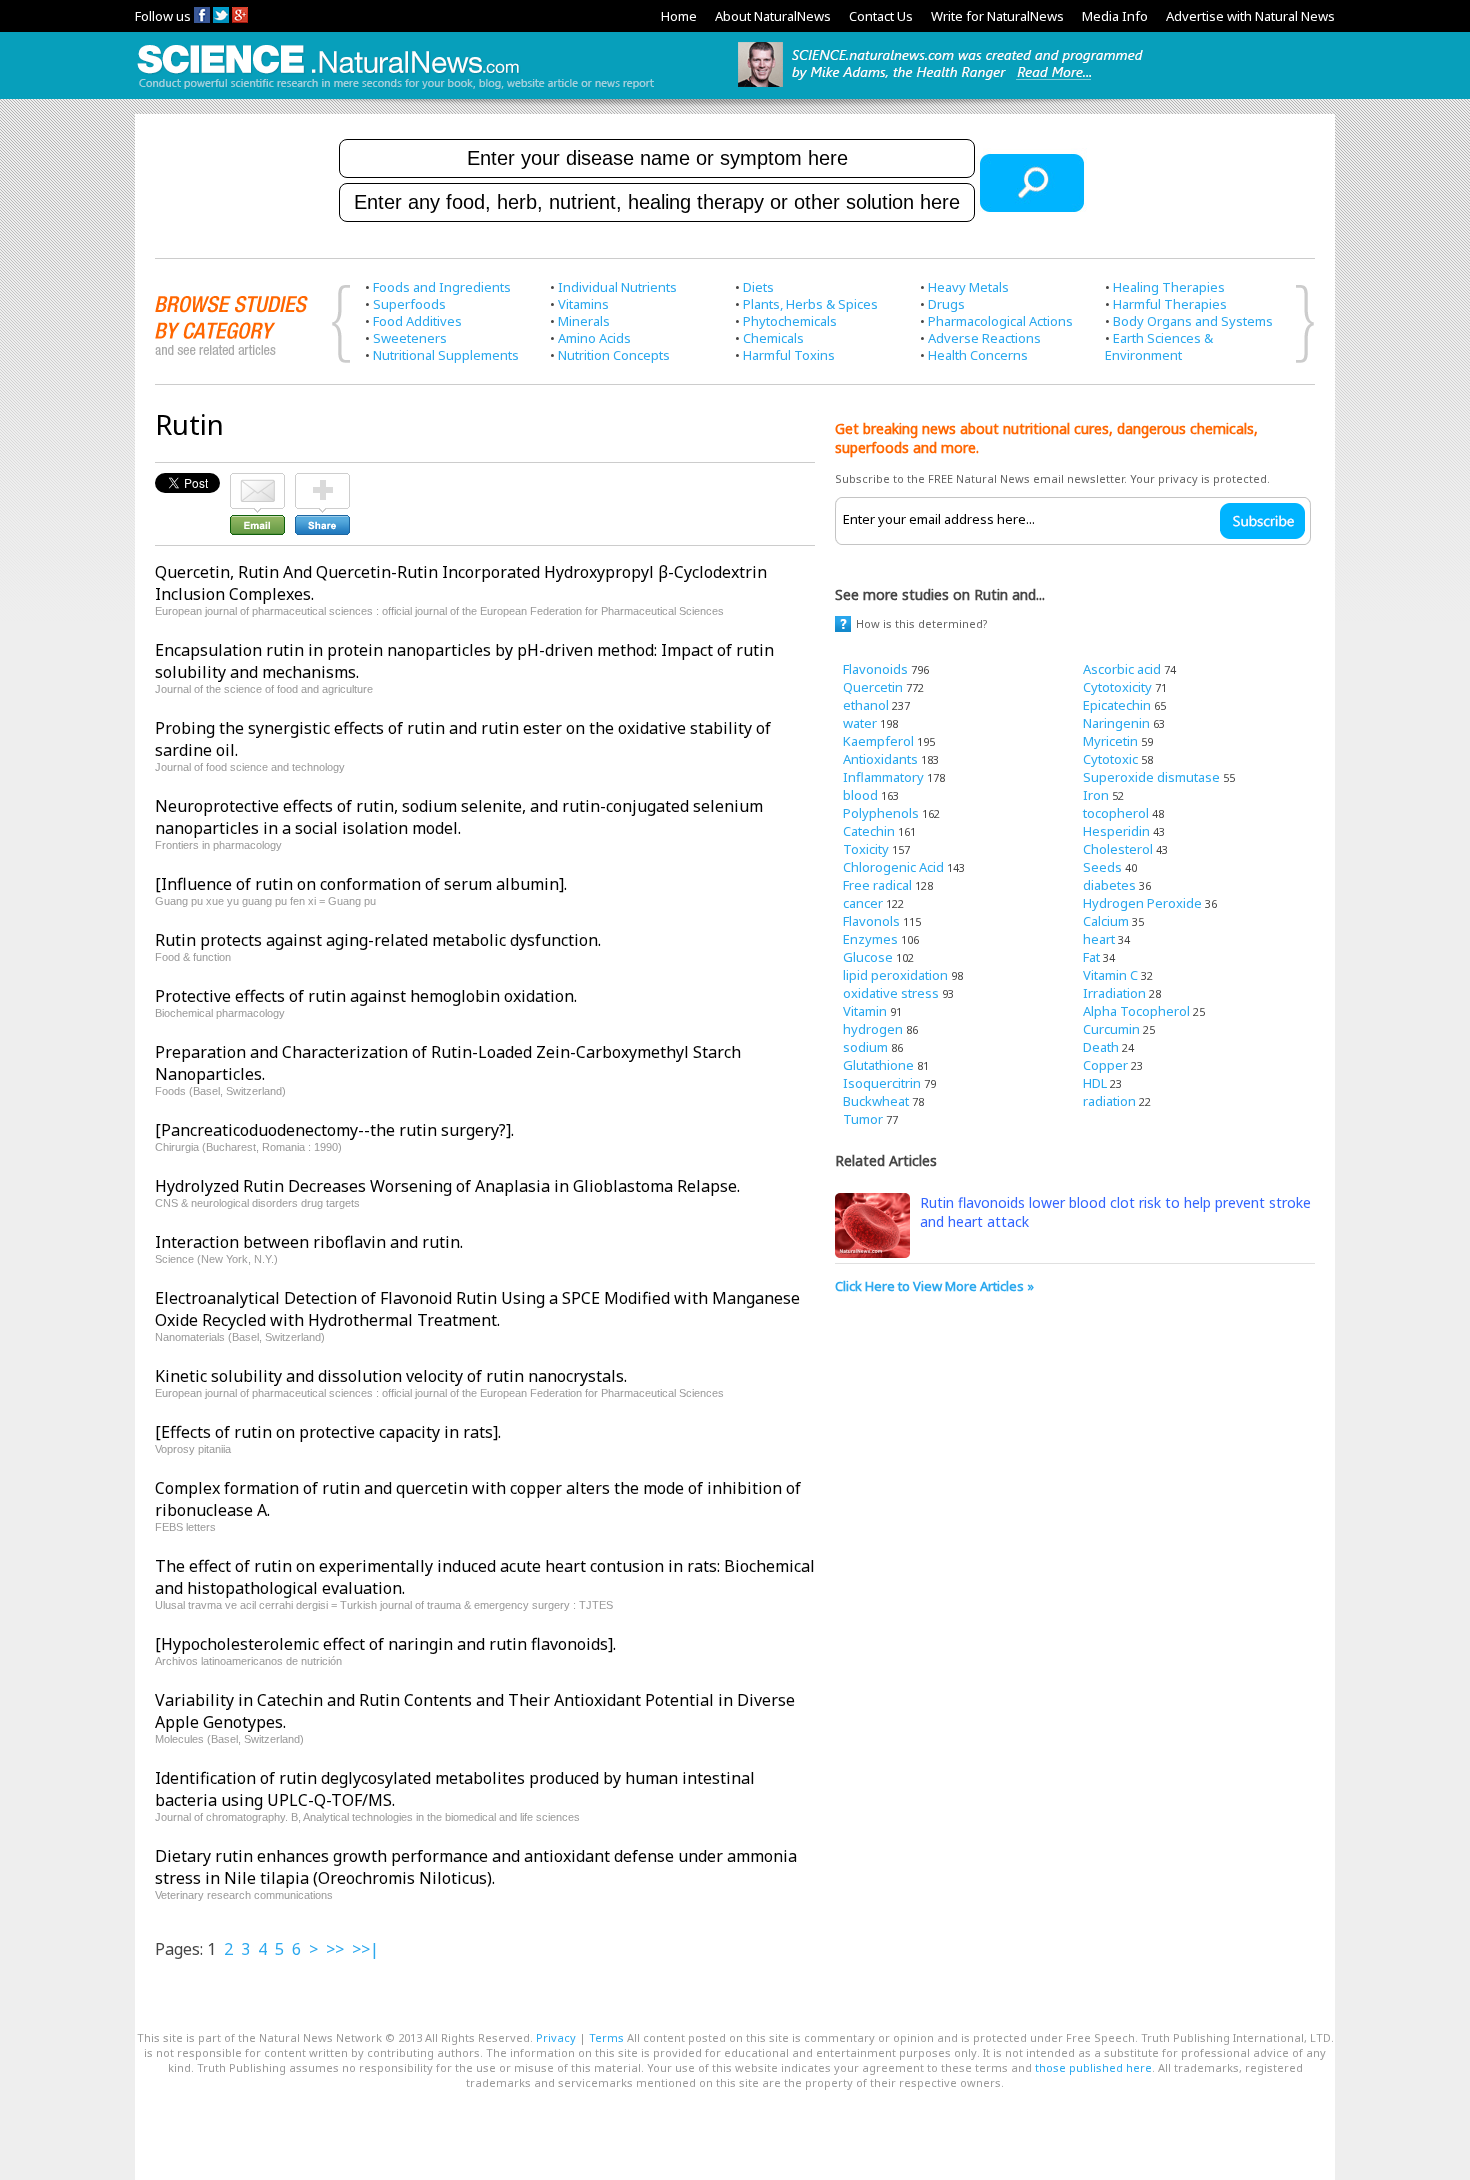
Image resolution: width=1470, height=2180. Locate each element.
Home (679, 16)
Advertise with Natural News (1250, 16)
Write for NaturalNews (997, 16)
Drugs (946, 304)
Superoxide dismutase (1151, 777)
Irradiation (1114, 993)
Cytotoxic (1110, 759)
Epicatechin (1117, 705)
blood (860, 795)
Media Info (1115, 16)
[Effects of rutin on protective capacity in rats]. (328, 1432)
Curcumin (1111, 1029)
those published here (1093, 2067)
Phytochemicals (790, 321)
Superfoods (409, 304)
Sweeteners (410, 338)
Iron (1096, 795)
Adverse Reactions (984, 338)
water (860, 723)
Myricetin (1110, 741)
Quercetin (873, 687)
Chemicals (773, 338)
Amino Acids (594, 338)
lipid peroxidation (895, 975)
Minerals (584, 321)
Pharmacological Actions (1000, 321)
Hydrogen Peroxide (1142, 903)
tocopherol (1116, 813)
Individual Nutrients (617, 287)
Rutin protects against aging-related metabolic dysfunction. (378, 940)
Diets (758, 287)
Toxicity (866, 849)
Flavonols (871, 921)
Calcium (1106, 921)
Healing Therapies (1169, 287)
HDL (1095, 1083)
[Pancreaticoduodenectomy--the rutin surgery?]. (334, 1130)
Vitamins (583, 304)
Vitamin (865, 1011)
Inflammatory (883, 777)
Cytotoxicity (1117, 687)
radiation (1109, 1101)
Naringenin (1116, 723)
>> (335, 1949)
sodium (865, 1047)
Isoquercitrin (882, 1083)
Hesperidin (1116, 831)
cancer (863, 903)
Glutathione (878, 1065)
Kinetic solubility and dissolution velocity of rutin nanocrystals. (391, 1376)
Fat (1091, 957)
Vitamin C (1110, 975)
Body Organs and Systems (1193, 321)
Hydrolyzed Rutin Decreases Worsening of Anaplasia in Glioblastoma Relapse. (447, 1186)
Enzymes (870, 939)
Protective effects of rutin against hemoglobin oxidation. (366, 996)
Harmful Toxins (789, 355)
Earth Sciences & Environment (1159, 346)
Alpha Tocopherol (1136, 1011)
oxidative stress (891, 993)
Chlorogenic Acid (893, 867)
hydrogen (873, 1029)
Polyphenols (881, 813)
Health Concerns (978, 355)
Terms (606, 2037)
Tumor (863, 1119)
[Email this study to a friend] (257, 482)
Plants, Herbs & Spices (810, 304)
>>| (365, 1949)
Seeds (1102, 867)
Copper (1105, 1065)
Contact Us (881, 16)
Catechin (869, 831)
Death (1101, 1047)
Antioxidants (880, 759)
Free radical (877, 885)
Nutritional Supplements (446, 355)
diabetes (1109, 885)
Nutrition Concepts (614, 355)
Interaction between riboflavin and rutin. (309, 1242)
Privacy (556, 2037)
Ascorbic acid (1122, 669)
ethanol (866, 705)
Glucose (868, 957)
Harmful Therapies (1170, 304)
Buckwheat (876, 1101)
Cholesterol (1118, 849)
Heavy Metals (968, 287)
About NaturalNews (773, 16)
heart (1099, 939)
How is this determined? (922, 623)
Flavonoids (875, 669)
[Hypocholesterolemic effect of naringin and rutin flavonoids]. (385, 1644)
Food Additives (417, 321)
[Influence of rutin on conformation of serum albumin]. (361, 884)
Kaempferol (878, 741)
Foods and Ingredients (442, 287)
